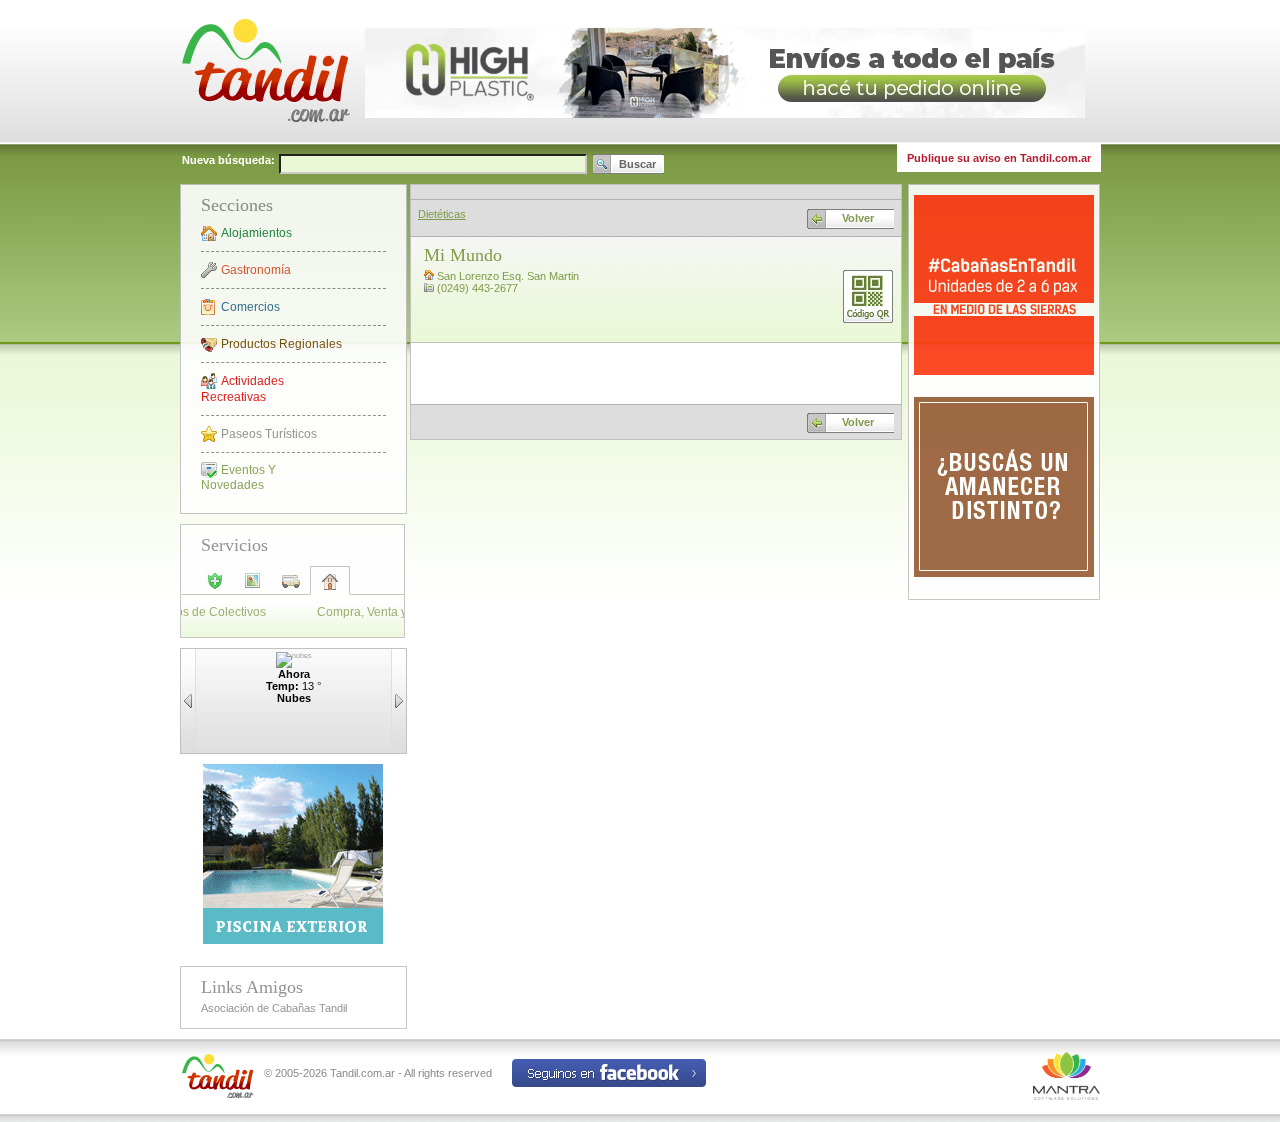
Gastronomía (256, 270)
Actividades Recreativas (242, 389)
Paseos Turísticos (269, 434)
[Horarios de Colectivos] (291, 587)
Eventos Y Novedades (238, 477)
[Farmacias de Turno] (215, 587)
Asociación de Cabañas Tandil (274, 1008)
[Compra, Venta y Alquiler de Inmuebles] (330, 588)
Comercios (250, 307)
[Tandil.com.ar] (265, 140)
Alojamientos (256, 233)
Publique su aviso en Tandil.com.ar (999, 158)
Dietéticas (442, 214)
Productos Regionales (281, 344)
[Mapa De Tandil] (253, 587)
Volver (858, 218)
